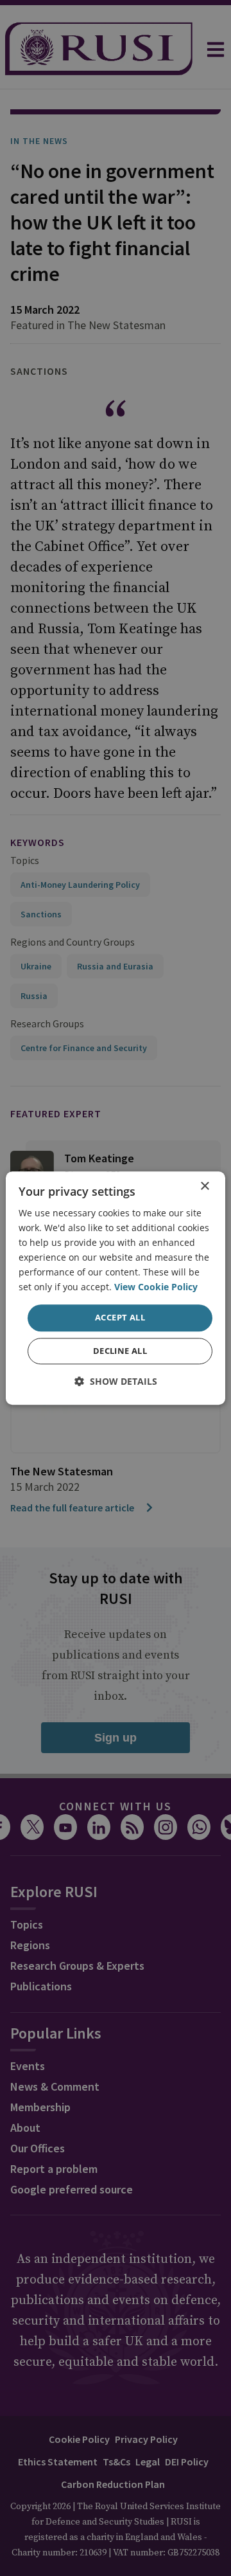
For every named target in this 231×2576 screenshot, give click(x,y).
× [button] (204, 1186)
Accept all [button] (120, 1318)
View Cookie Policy (156, 1287)
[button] (116, 1381)
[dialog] (116, 1288)
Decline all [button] (120, 1351)
